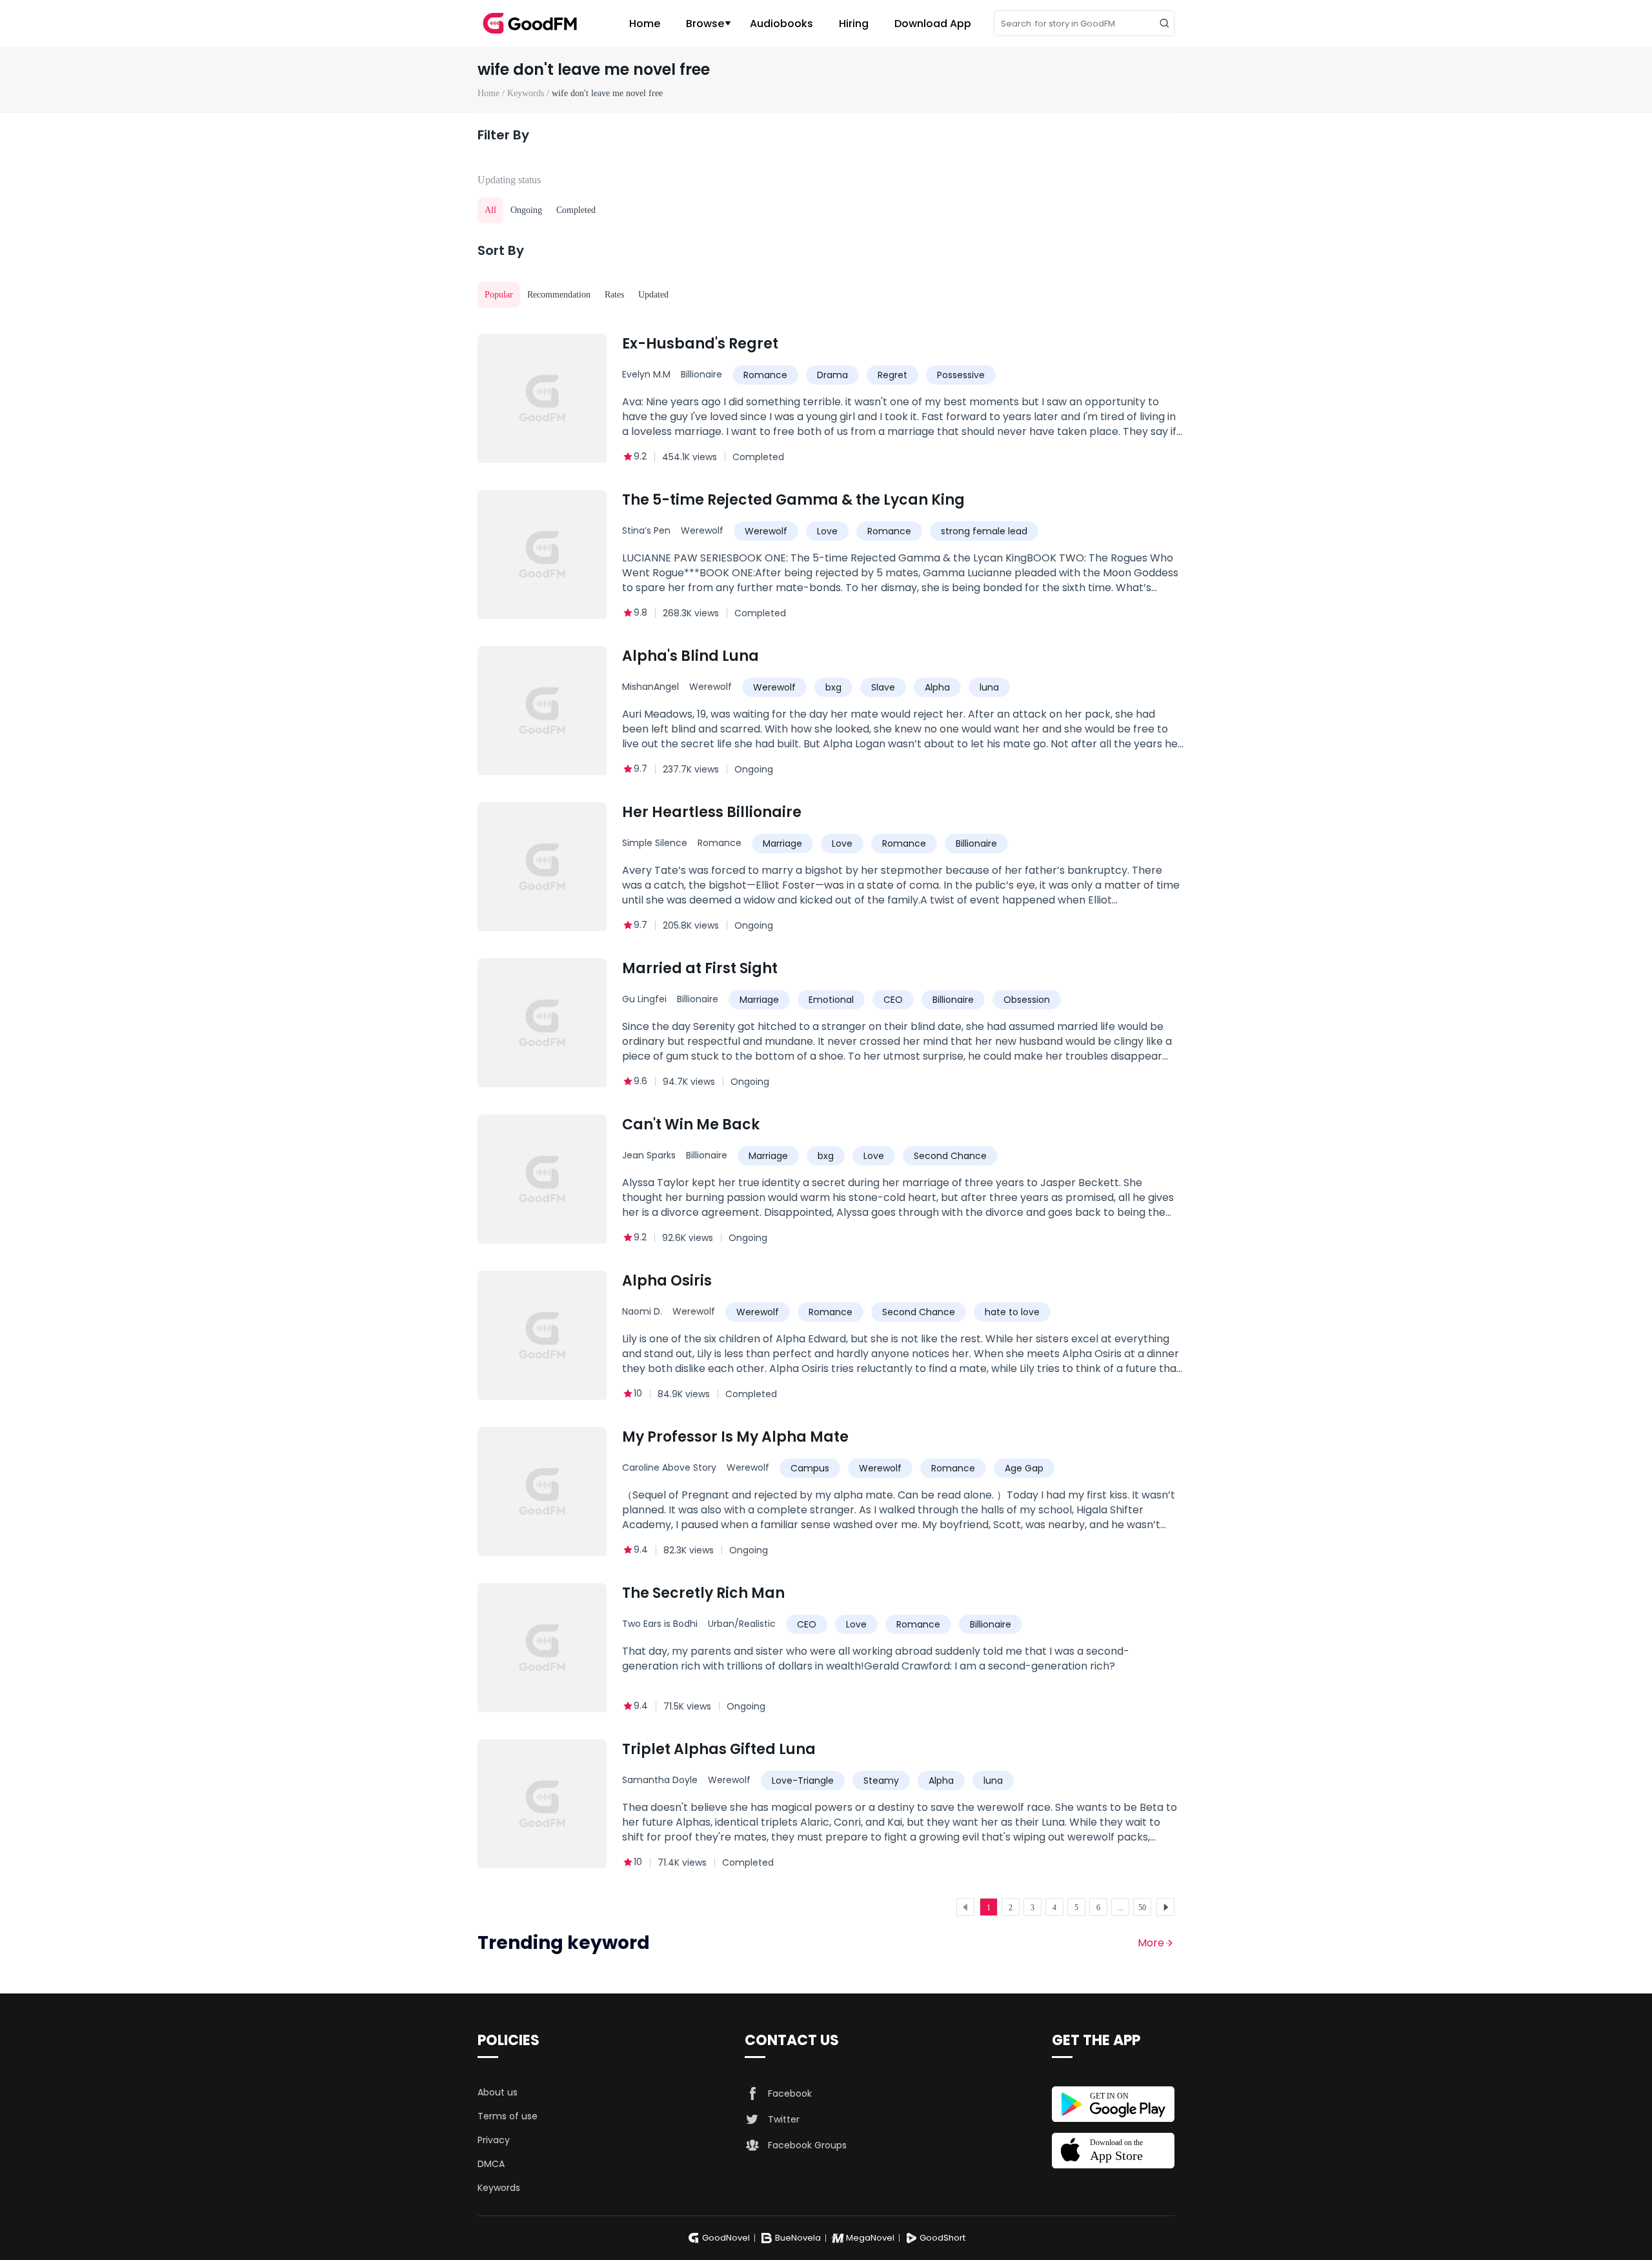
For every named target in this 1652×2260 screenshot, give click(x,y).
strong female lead (984, 531)
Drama (832, 375)
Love (827, 531)
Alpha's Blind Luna (690, 656)
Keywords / (529, 93)
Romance (765, 375)
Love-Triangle (803, 1781)
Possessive (961, 375)
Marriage (782, 843)
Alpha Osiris (667, 1281)
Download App (933, 24)
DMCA (491, 2164)
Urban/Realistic (742, 1624)
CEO (893, 1000)
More (1151, 1943)
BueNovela (798, 2238)
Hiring (854, 24)
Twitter (784, 2119)
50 (1142, 1908)
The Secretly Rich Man (703, 1593)
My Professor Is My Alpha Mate (735, 1437)
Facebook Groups (807, 2145)
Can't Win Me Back (691, 1125)
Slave (883, 687)
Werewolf (702, 530)
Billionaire (701, 374)
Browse (705, 24)
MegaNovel (870, 2238)
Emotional (831, 1000)
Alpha (937, 687)
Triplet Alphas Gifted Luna (719, 1749)
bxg (833, 687)
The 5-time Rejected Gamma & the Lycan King (793, 500)
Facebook (790, 2094)
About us (498, 2092)
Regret (892, 375)
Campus (810, 1468)
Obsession (1027, 1000)
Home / (492, 93)
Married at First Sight (700, 968)
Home (645, 24)
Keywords (499, 2188)
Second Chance (950, 1156)
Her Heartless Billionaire (712, 812)
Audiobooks (781, 24)
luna (989, 687)
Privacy (494, 2140)
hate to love (1012, 1312)
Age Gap (1024, 1468)
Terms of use (508, 2116)
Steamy (881, 1781)
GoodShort (942, 2238)
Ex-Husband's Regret (700, 344)
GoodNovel (726, 2238)
